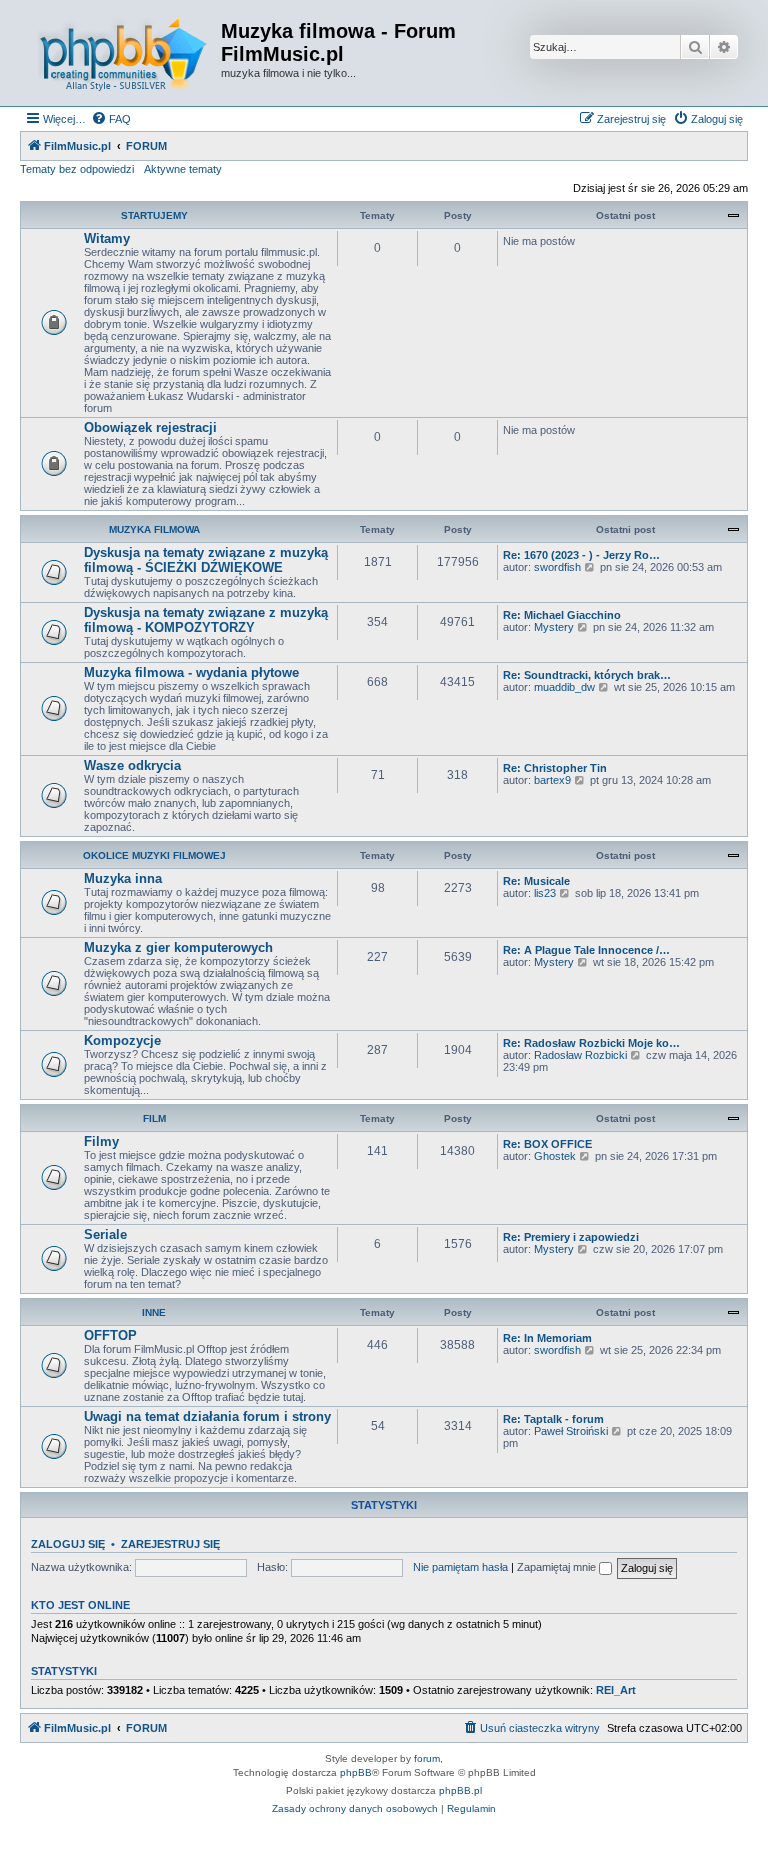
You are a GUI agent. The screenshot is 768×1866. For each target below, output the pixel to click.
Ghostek (555, 1156)
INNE (154, 1312)
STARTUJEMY (154, 215)
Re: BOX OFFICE (547, 1144)
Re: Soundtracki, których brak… (587, 675)
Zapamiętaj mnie (558, 1567)
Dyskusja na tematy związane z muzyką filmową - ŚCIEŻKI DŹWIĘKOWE (206, 560)
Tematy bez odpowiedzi (77, 169)
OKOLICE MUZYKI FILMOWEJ (154, 855)
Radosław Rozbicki (580, 1055)
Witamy (107, 238)
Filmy (101, 1141)
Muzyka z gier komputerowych (178, 947)
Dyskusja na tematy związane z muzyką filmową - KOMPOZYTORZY (206, 620)
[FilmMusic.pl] (123, 53)
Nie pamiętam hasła (460, 1567)
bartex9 (552, 780)
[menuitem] (111, 119)
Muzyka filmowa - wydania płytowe (191, 672)
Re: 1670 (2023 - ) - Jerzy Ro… (581, 555)
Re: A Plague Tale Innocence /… (586, 950)
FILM (154, 1118)
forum (427, 1758)
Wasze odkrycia (132, 765)
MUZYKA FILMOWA (154, 529)
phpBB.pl (460, 1790)
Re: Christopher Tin (555, 768)
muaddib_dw (564, 687)
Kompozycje (122, 1040)
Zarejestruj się (170, 1544)
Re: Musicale (536, 881)
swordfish (557, 567)
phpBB (356, 1772)
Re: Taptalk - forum (553, 1419)
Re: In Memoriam (547, 1338)
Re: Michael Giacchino (562, 615)
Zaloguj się (68, 1544)
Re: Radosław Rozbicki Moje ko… (591, 1043)
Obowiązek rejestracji (150, 427)
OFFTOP (110, 1335)
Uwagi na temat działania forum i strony (207, 1416)
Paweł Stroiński (571, 1431)
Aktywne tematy (183, 169)
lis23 (545, 893)
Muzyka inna (123, 878)
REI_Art (616, 1690)
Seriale (105, 1234)
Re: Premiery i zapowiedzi (571, 1237)
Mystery (554, 627)
